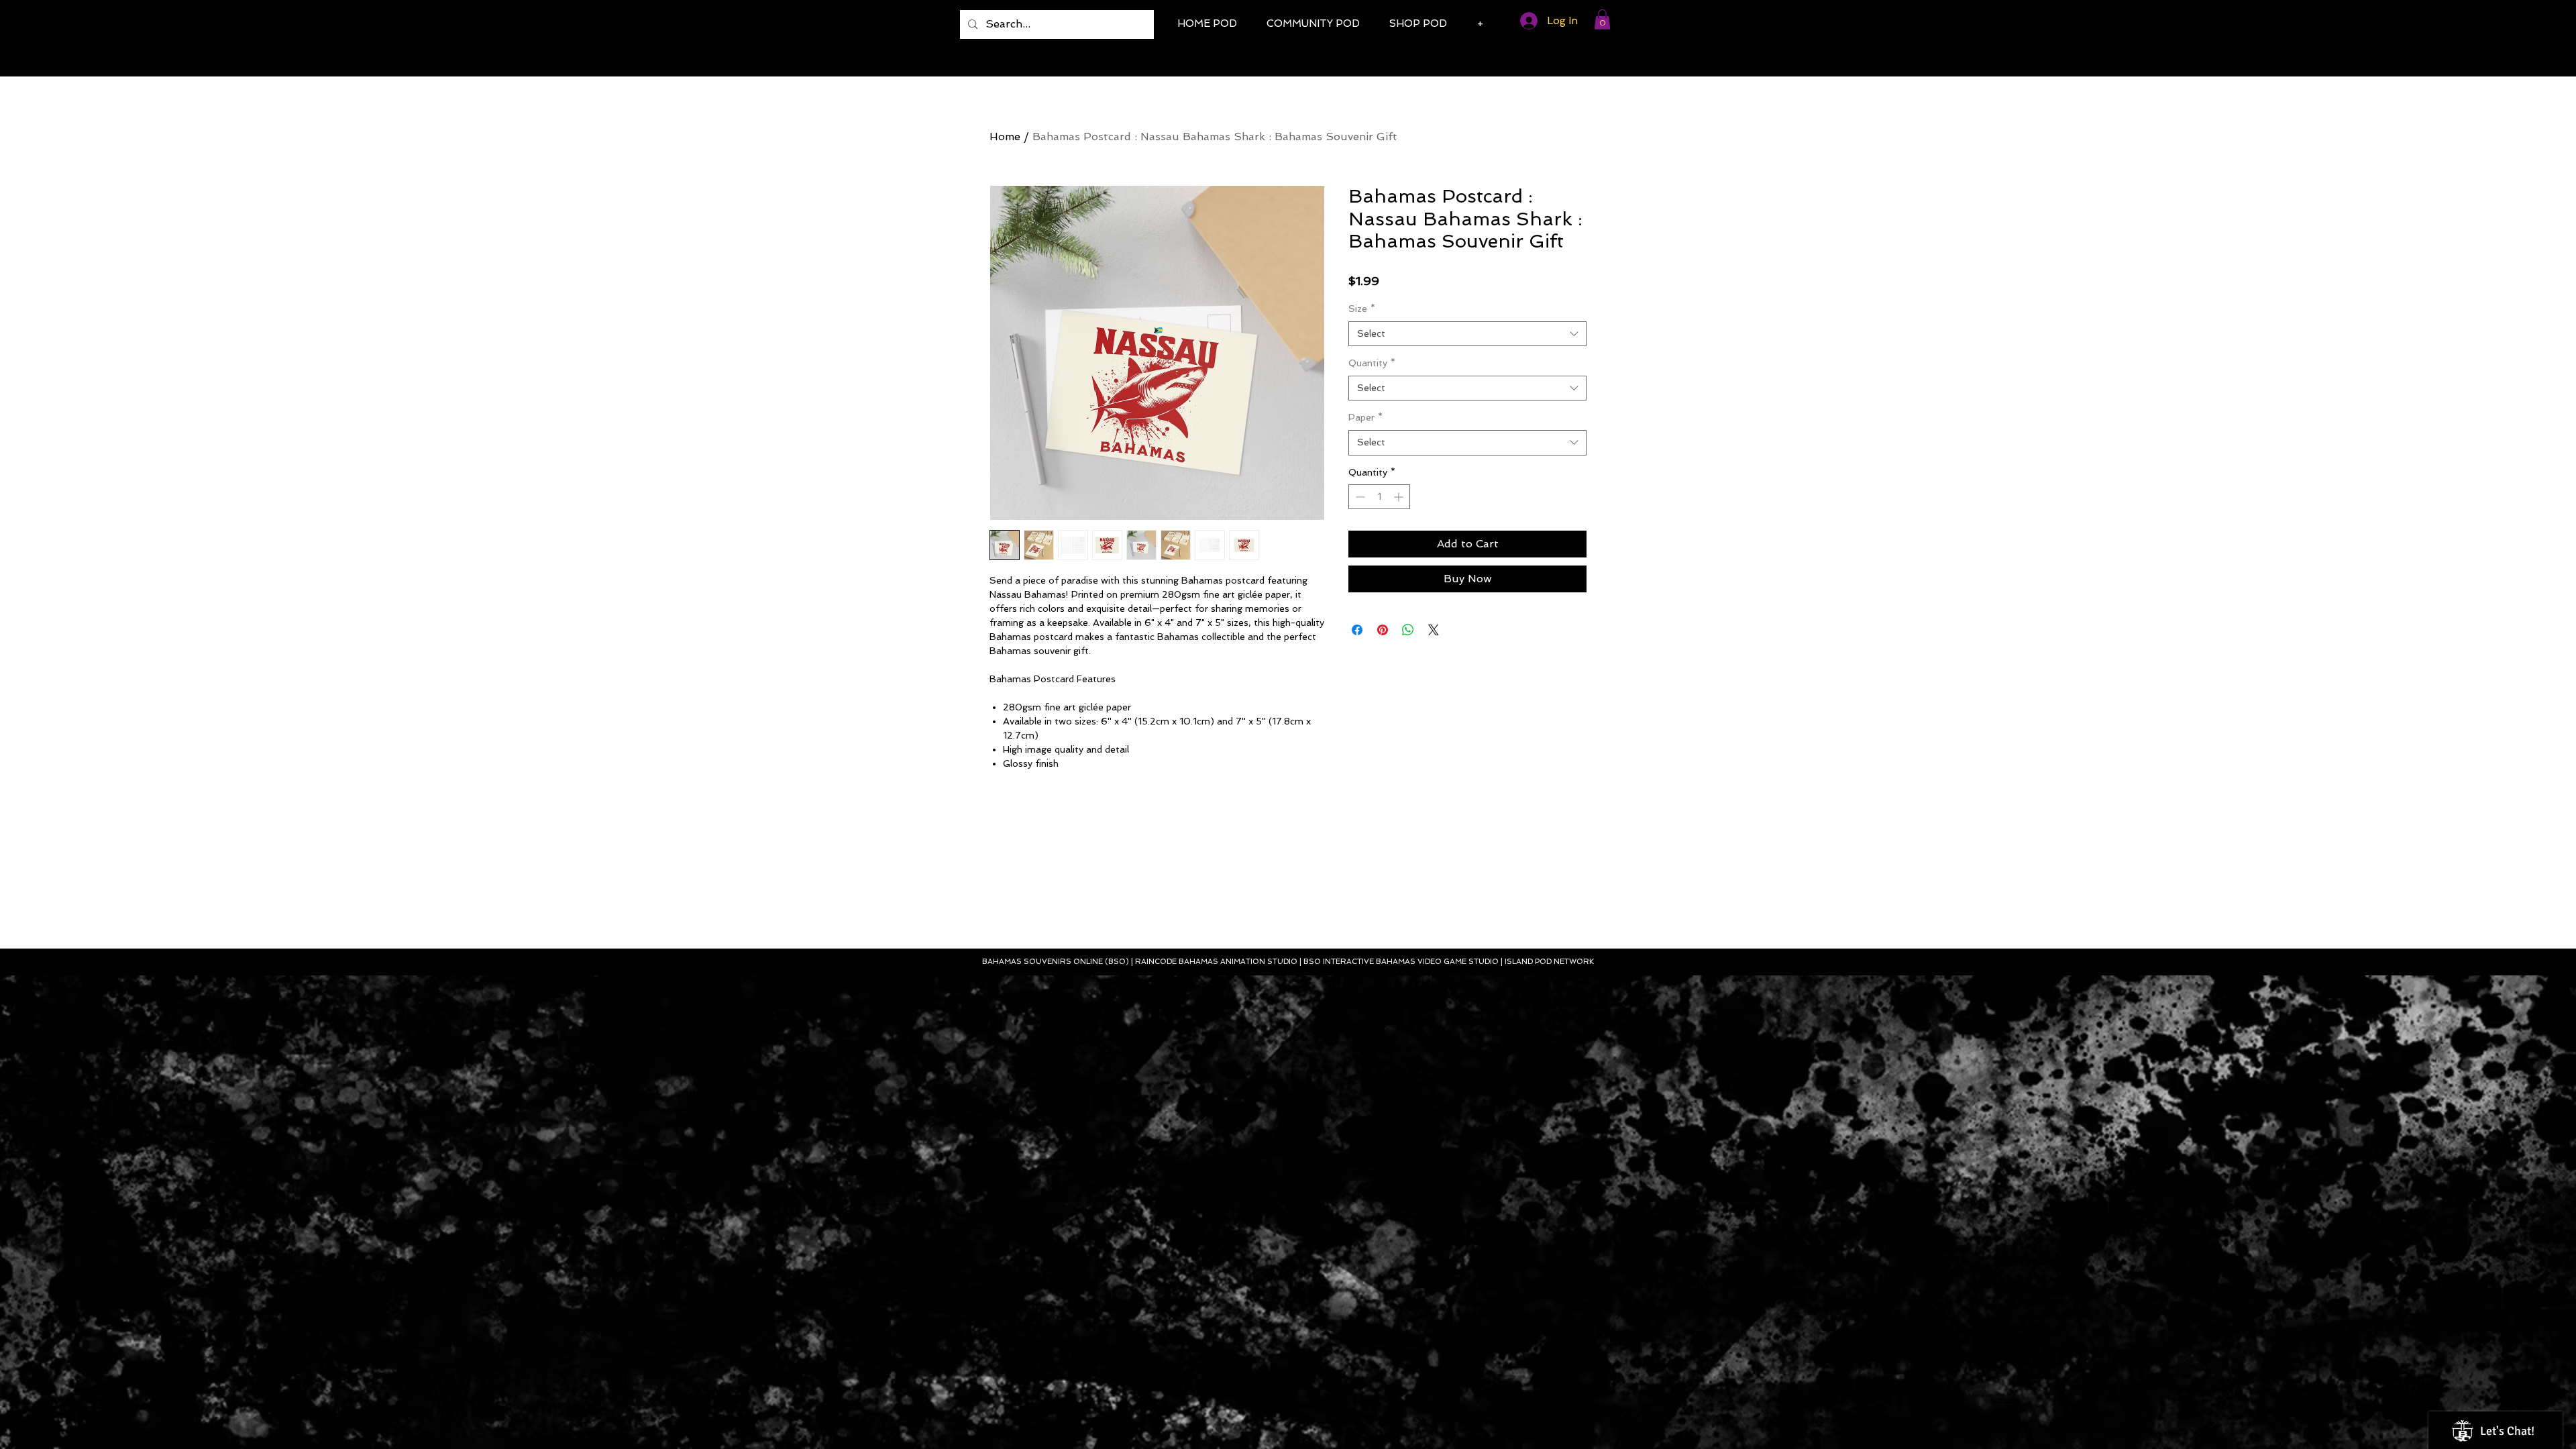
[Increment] (1400, 497)
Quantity (1372, 363)
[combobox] (1467, 334)
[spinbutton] (1379, 497)
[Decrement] (1359, 497)
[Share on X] (1434, 630)
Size (1362, 309)
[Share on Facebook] (1357, 630)
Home (1005, 137)
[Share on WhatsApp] (1408, 630)
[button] (1602, 19)
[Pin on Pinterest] (1383, 630)
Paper (1365, 417)
